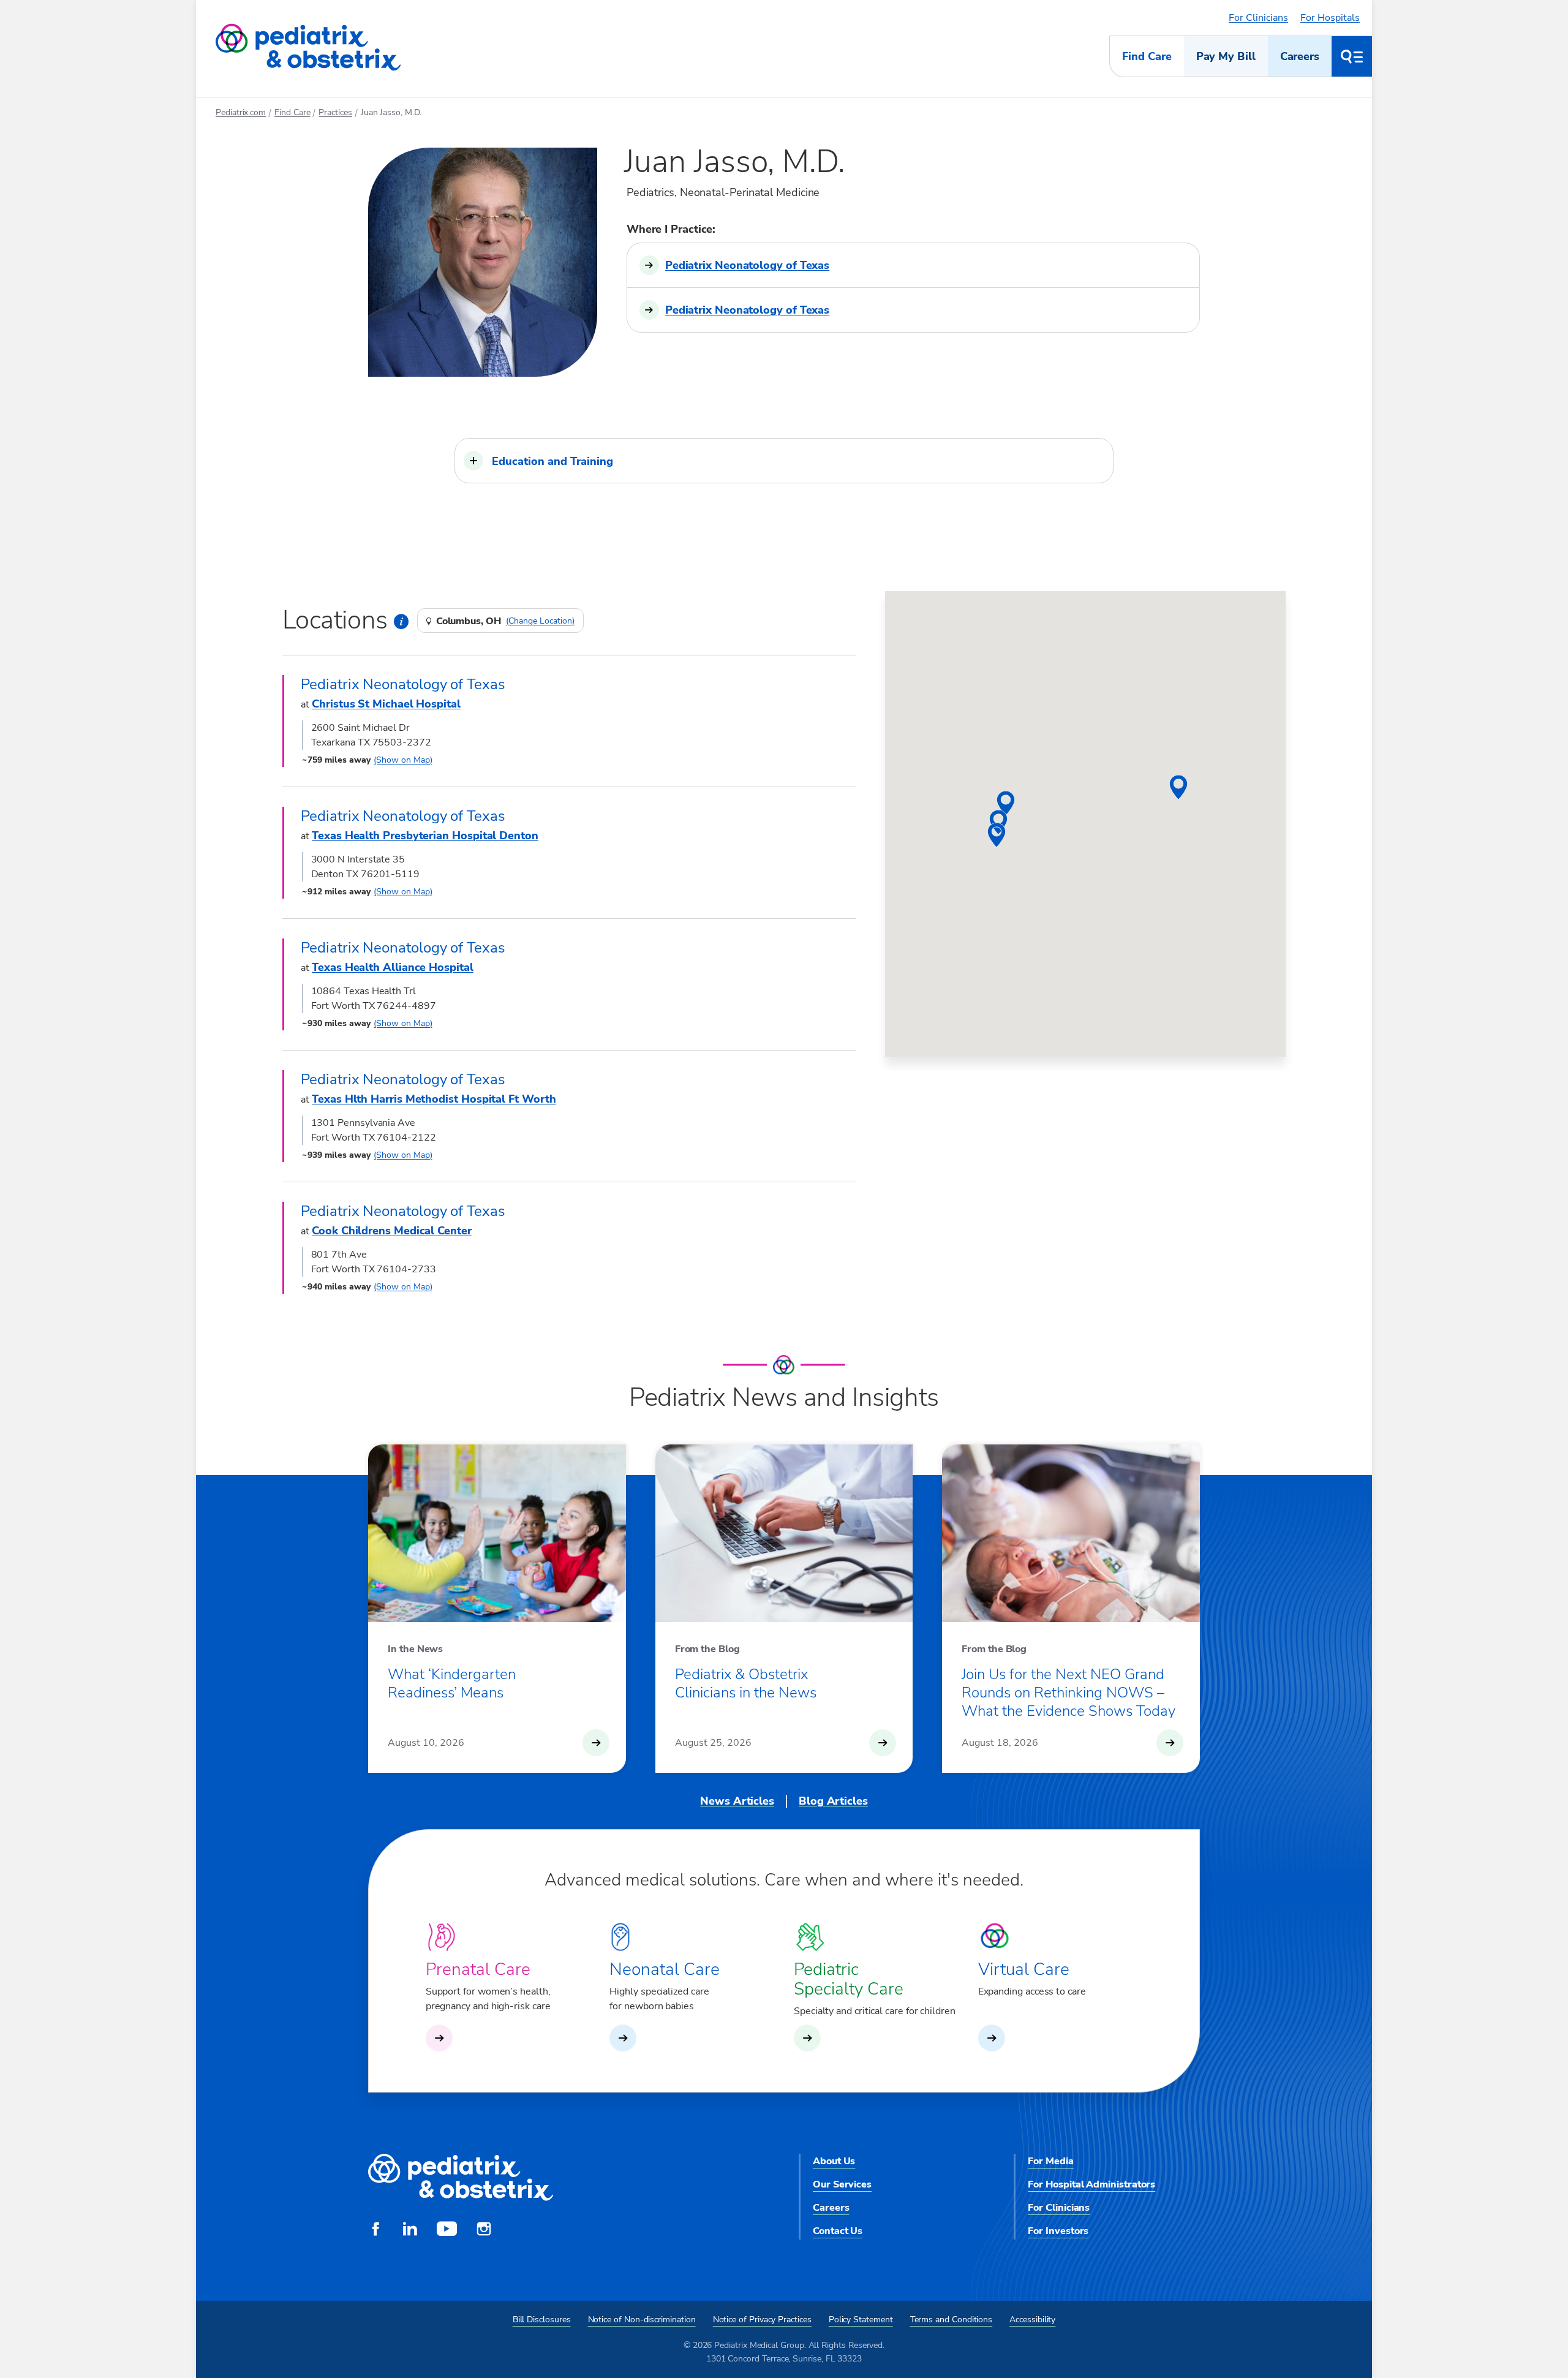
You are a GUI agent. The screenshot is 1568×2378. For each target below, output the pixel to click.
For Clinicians (1258, 18)
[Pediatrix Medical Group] (461, 2178)
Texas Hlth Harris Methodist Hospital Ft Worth (434, 1099)
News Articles (737, 1801)
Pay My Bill (1226, 56)
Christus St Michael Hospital (386, 704)
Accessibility (1032, 2319)
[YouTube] (447, 2230)
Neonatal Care (665, 1969)
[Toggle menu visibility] (1352, 56)
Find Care (1147, 56)
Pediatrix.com (241, 112)
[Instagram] (484, 2230)
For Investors (1058, 2231)
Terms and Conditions (952, 2319)
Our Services (842, 2184)
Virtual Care (1024, 1969)
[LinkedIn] (410, 2230)
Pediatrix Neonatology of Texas (747, 265)
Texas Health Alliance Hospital (393, 967)
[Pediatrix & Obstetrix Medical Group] (308, 48)
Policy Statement (861, 2319)
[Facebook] (375, 2230)
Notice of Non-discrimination (642, 2319)
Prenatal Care (478, 1969)
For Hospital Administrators (1091, 2184)
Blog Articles (833, 1801)
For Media (1050, 2161)
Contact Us (838, 2231)
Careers (1300, 56)
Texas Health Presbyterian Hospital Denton (425, 836)
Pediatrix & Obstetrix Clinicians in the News (746, 1683)
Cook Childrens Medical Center (392, 1231)
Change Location (540, 621)
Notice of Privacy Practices (762, 2319)
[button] (784, 461)
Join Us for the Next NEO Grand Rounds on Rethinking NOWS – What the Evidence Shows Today (1069, 1693)
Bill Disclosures (542, 2319)
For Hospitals (1330, 18)
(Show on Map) (403, 760)
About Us (834, 2161)
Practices (335, 112)
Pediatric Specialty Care (849, 1979)
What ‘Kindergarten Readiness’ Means (452, 1683)
